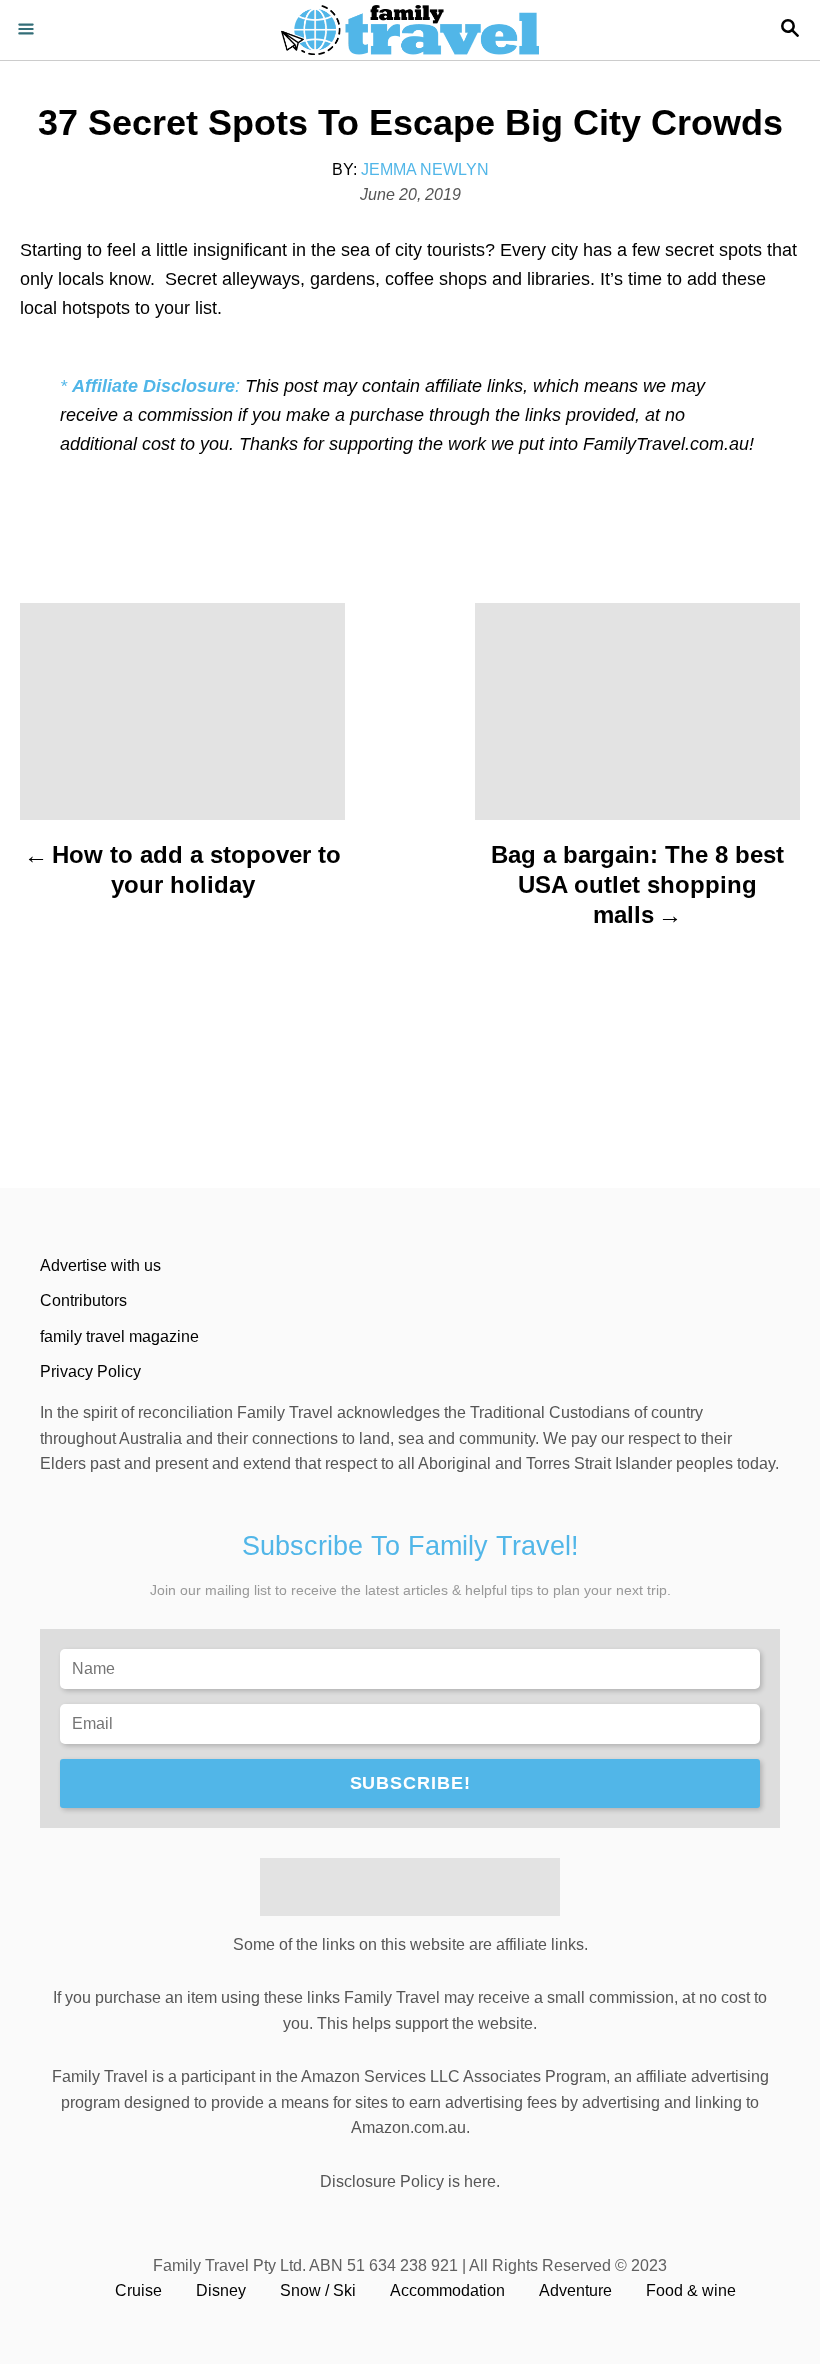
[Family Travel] (410, 30)
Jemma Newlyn (425, 169)
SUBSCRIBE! (410, 1783)
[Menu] (30, 30)
